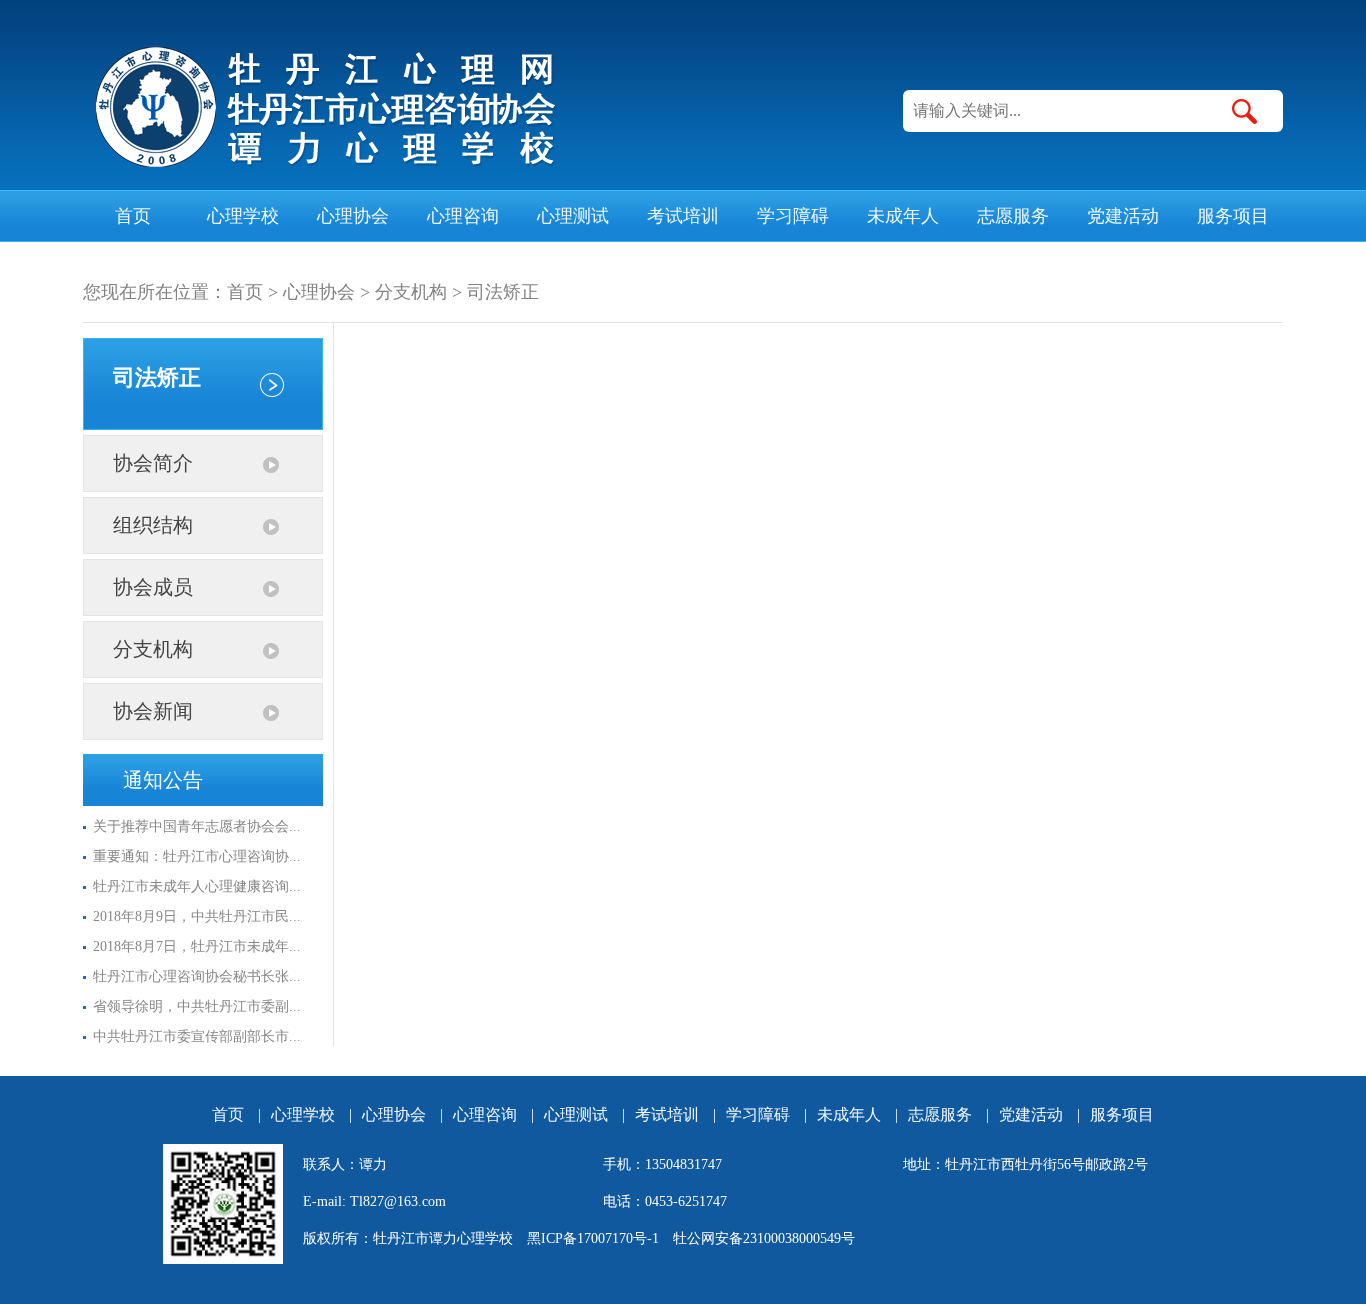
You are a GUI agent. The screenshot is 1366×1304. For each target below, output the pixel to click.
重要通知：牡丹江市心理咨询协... (197, 856)
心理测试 (573, 216)
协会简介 (153, 463)
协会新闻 (153, 711)
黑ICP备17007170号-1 (593, 1238)
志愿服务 (1013, 216)
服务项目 (1233, 216)
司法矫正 (503, 292)
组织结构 (153, 525)
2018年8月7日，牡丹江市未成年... (197, 946)
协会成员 (153, 587)
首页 (133, 216)
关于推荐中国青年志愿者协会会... (197, 826)
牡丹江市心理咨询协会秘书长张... (197, 976)
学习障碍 (793, 216)
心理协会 (353, 216)
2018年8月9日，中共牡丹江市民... (197, 916)
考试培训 (683, 216)
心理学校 (243, 216)
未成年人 (903, 216)
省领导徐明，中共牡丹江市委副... (197, 1006)
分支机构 (411, 292)
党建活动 (1123, 216)
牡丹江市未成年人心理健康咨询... (197, 886)
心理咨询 (463, 216)
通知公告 (163, 780)
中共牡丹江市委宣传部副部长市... (197, 1036)
